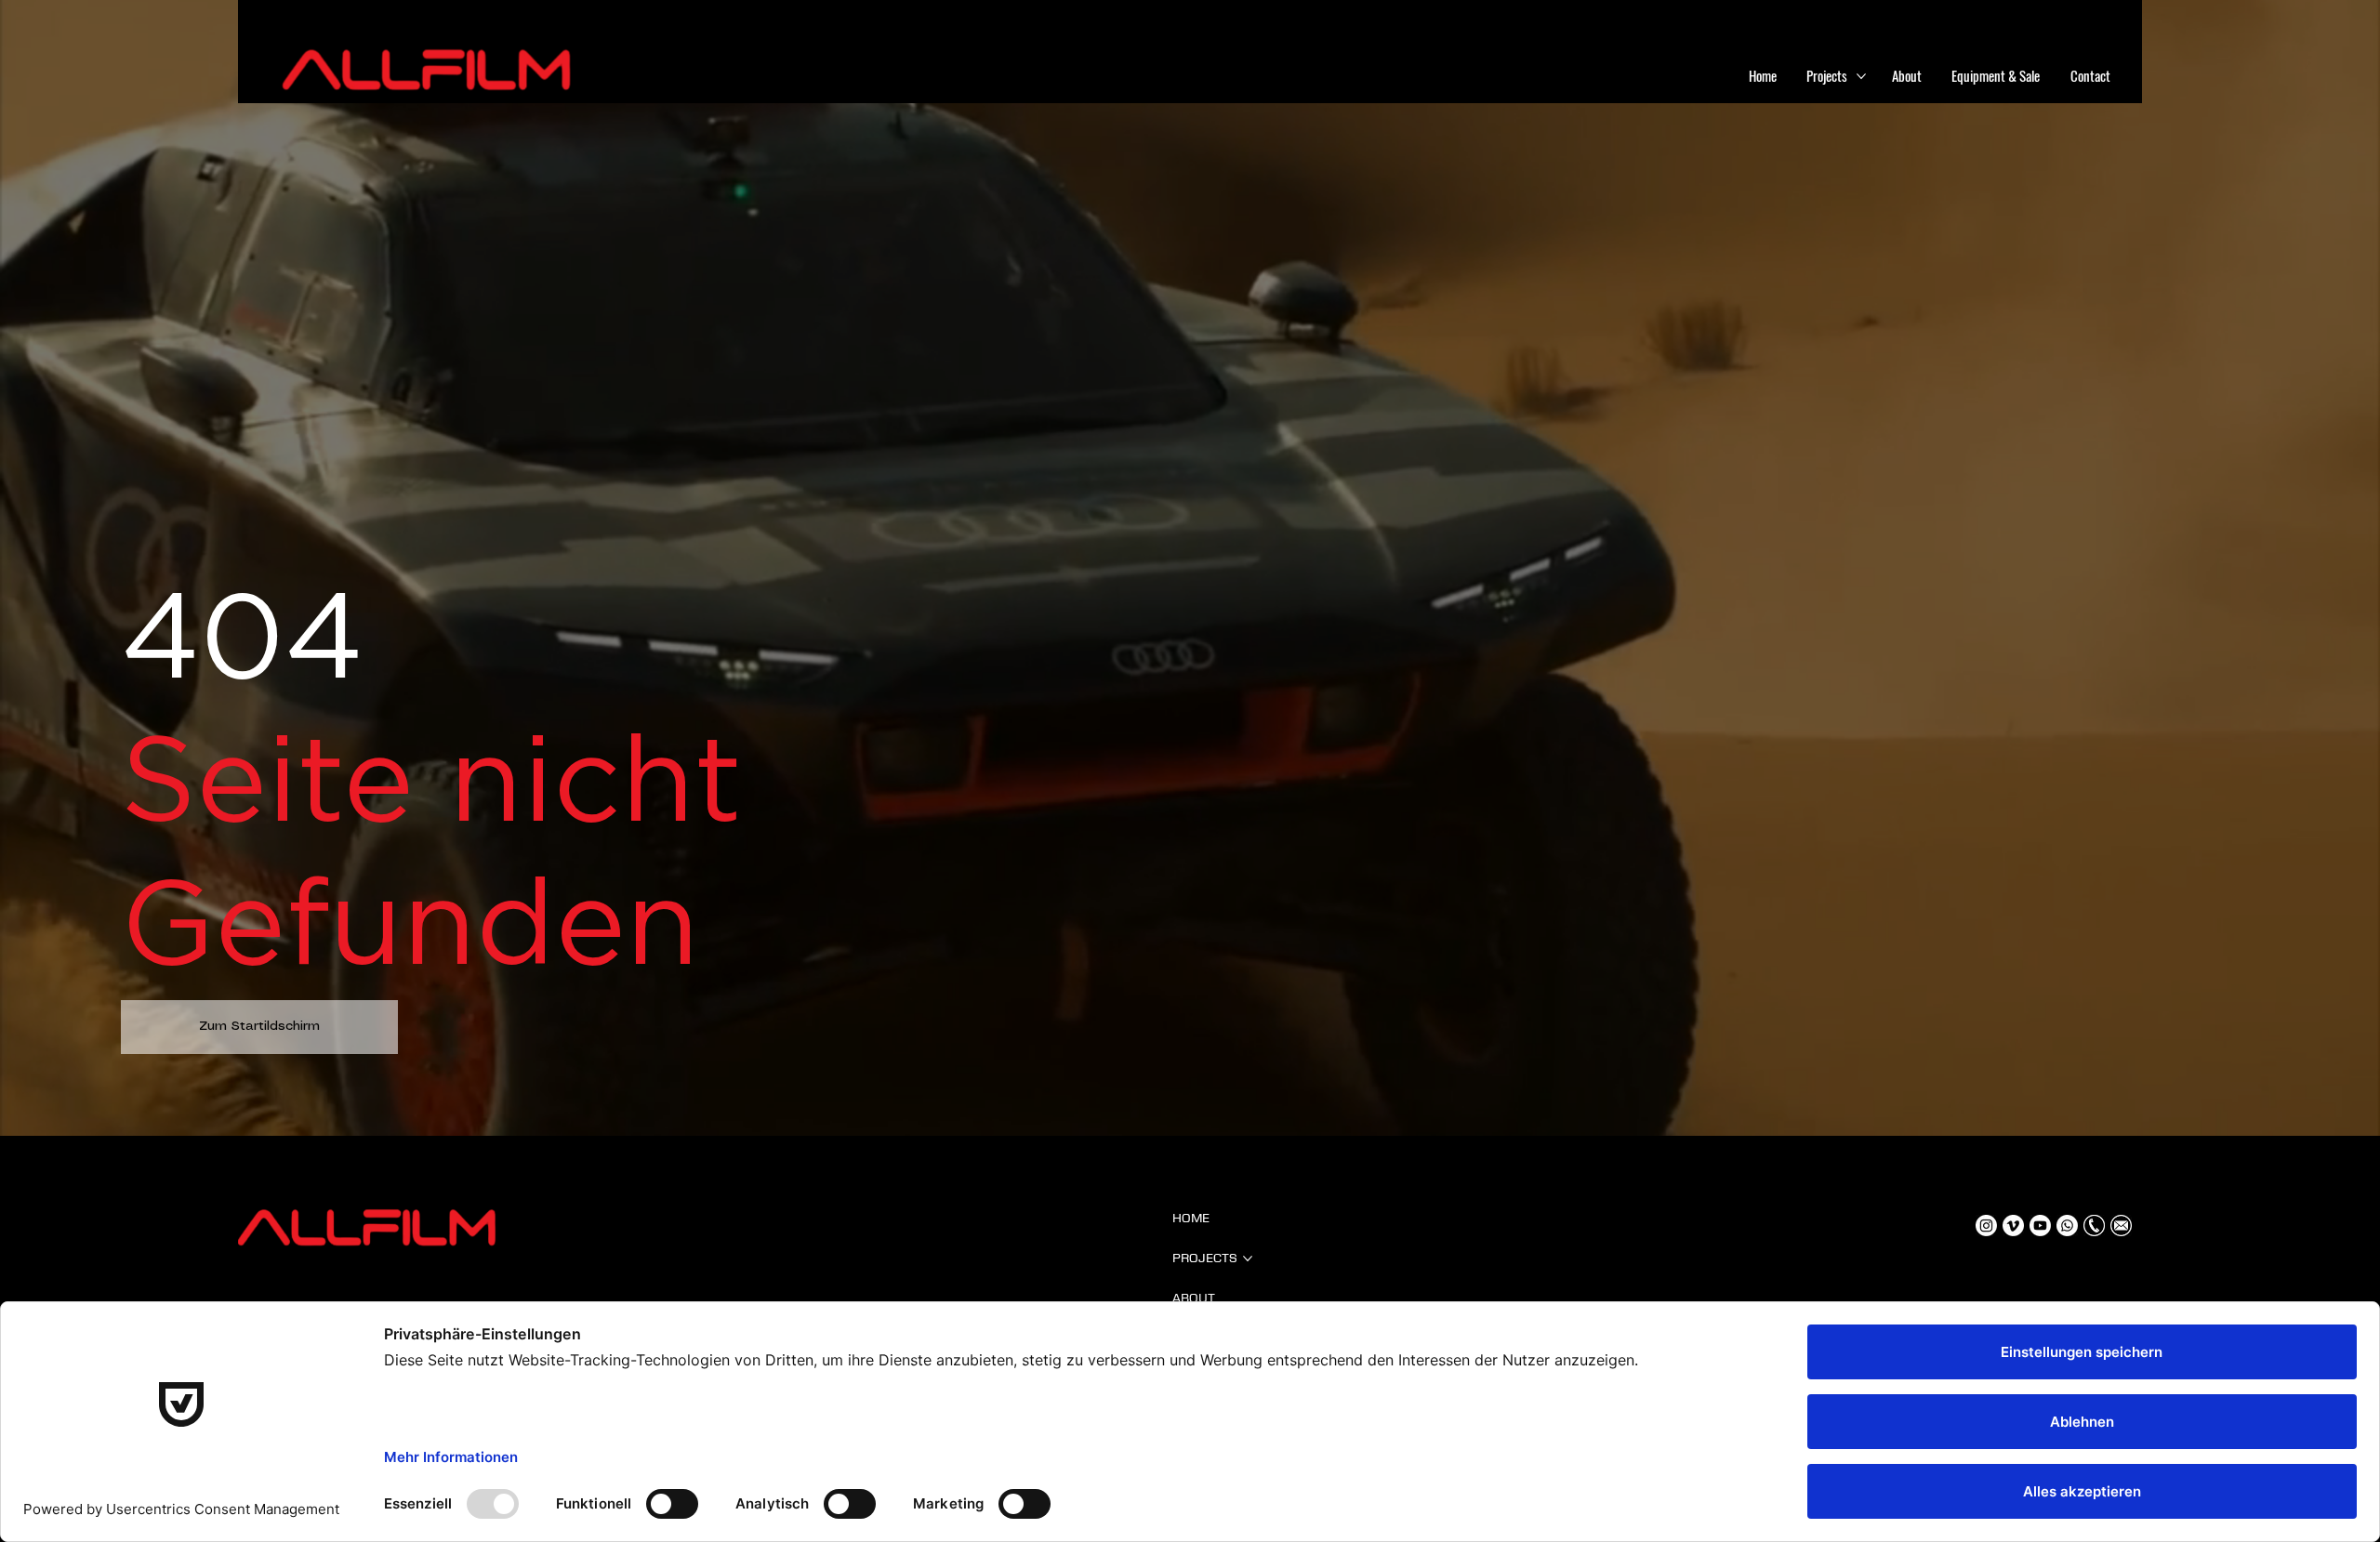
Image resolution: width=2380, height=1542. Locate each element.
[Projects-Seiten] (1861, 76)
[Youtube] (2040, 1226)
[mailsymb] (2121, 1226)
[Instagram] (1986, 1226)
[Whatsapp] (2067, 1226)
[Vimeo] (2013, 1226)
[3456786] (2094, 1226)
